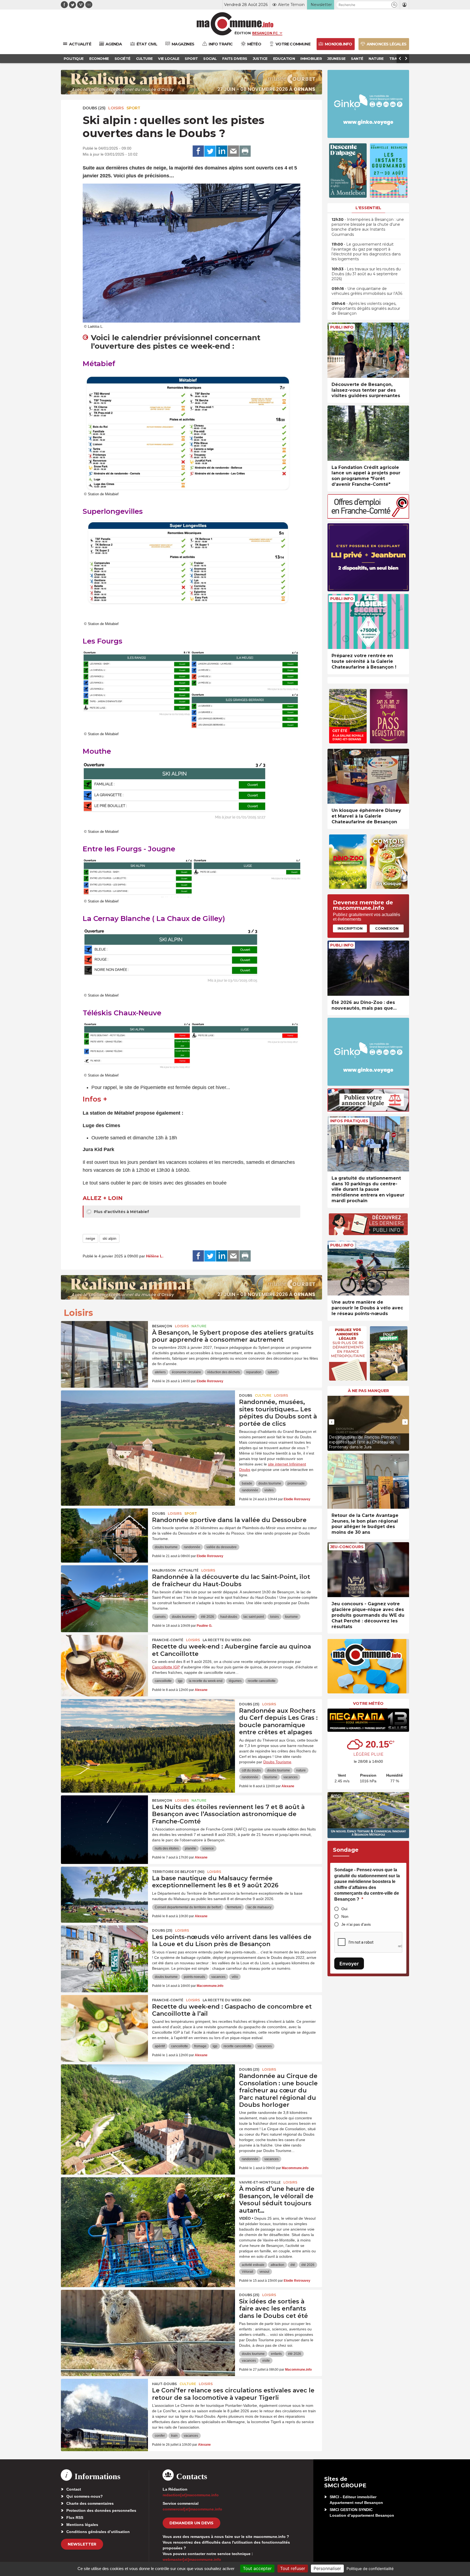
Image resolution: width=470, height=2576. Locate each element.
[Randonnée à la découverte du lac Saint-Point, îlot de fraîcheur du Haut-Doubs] (104, 1590)
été (293, 2265)
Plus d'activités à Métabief (121, 1212)
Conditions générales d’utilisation (98, 2532)
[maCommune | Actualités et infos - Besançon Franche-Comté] (235, 24)
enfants (276, 2354)
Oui (344, 1909)
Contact (74, 2489)
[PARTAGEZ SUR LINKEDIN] (222, 151)
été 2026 (208, 1617)
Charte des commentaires (90, 2503)
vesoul (264, 2272)
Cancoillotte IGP (166, 1667)
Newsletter (82, 2544)
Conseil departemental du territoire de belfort (188, 1907)
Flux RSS (75, 2518)
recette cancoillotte (262, 1681)
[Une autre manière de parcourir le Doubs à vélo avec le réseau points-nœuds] (368, 1268)
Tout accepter (257, 2568)
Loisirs (116, 108)
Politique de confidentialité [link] (370, 2569)
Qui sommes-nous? (85, 2496)
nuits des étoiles (167, 1848)
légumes (235, 1681)
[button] (394, 5)
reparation (254, 1372)
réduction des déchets (224, 1372)
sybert (272, 1372)
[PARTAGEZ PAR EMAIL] (233, 151)
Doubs (246, 1395)
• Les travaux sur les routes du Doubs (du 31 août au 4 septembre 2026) (366, 274)
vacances (290, 1777)
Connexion (387, 928)
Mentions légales (82, 2525)
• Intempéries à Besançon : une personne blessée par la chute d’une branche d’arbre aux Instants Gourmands (368, 227)
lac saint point (254, 1617)
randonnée (250, 1490)
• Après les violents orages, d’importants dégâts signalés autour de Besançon (366, 308)
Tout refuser (293, 2568)
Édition (243, 33)
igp (180, 1681)
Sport (133, 108)
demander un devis (191, 2523)
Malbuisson (164, 1570)
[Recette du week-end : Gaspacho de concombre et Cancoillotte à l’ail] (104, 2020)
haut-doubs (229, 1617)
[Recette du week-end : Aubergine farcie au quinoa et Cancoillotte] (104, 1659)
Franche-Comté (168, 1640)
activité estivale (253, 2265)
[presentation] (332, 1422)
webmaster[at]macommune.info (192, 2559)
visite (266, 2361)
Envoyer (349, 1964)
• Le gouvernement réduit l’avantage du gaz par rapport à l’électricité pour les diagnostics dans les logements (366, 252)
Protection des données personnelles (101, 2510)
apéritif (160, 2046)
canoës (160, 1617)
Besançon (162, 1326)
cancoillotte (163, 1681)
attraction (277, 2265)
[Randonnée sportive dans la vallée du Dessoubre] (104, 1533)
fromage (200, 2046)
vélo (235, 1977)
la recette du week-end (206, 1681)
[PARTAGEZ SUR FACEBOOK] (198, 151)
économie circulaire (186, 1372)
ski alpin (109, 1238)
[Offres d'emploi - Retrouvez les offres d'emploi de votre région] (368, 517)
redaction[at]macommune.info (191, 2495)
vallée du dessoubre (222, 1547)
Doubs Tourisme (277, 1762)
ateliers (160, 1372)
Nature (199, 1326)
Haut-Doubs (164, 2384)
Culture (263, 1395)
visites (269, 1490)
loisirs (274, 1617)
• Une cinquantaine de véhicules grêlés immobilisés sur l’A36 (367, 291)
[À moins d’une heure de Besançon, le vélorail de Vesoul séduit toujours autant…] (148, 2202)
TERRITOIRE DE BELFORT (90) (178, 1872)
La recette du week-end (227, 1640)
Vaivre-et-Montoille (260, 2182)
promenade (296, 1483)
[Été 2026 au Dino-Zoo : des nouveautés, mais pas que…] (368, 968)
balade (247, 1483)
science (208, 1848)
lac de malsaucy (259, 1907)
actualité (188, 1570)
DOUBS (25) (94, 108)
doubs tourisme (270, 1483)
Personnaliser (327, 2568)
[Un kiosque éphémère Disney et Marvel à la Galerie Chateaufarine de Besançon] (368, 776)
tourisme (291, 1617)
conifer (160, 2436)
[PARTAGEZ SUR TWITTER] (210, 151)
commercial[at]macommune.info (192, 2509)
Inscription (350, 928)
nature (301, 1770)
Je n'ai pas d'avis (356, 1924)
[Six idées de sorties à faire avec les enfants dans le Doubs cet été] (148, 2314)
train (174, 2436)
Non (345, 1916)
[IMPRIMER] (245, 151)
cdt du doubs (251, 1770)
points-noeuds (194, 1977)
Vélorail (248, 2272)
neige (90, 1238)
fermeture (234, 1907)
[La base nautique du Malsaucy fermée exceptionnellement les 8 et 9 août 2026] (104, 1891)
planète (191, 1848)
